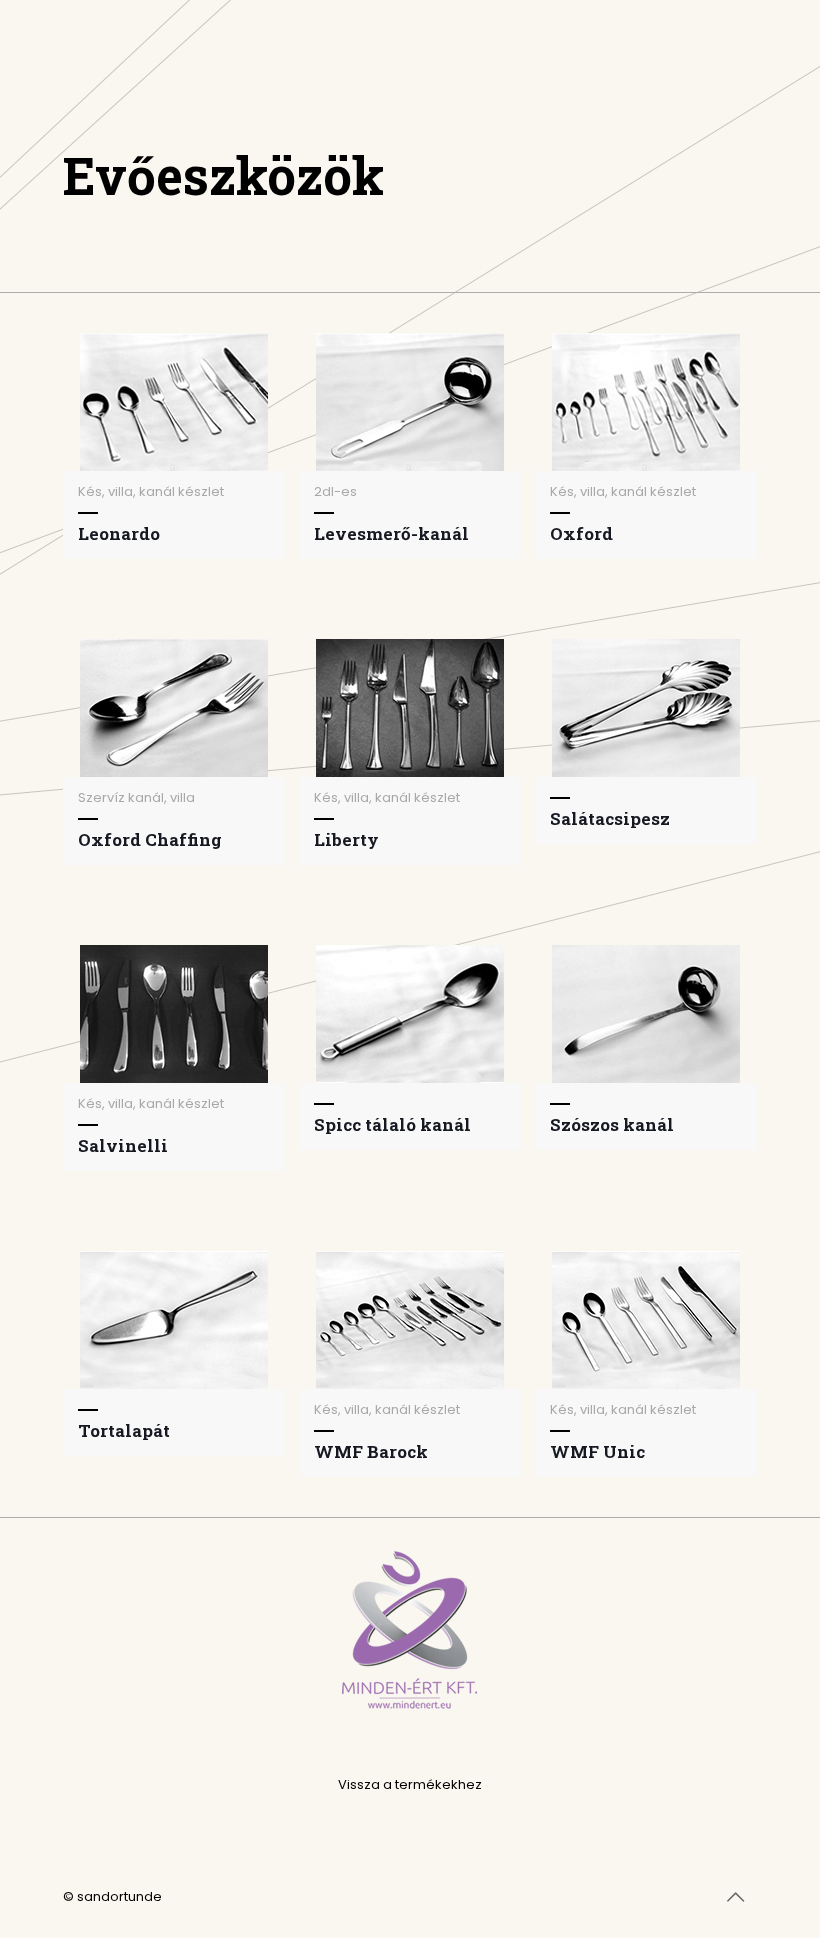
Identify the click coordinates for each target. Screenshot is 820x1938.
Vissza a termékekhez (410, 1784)
